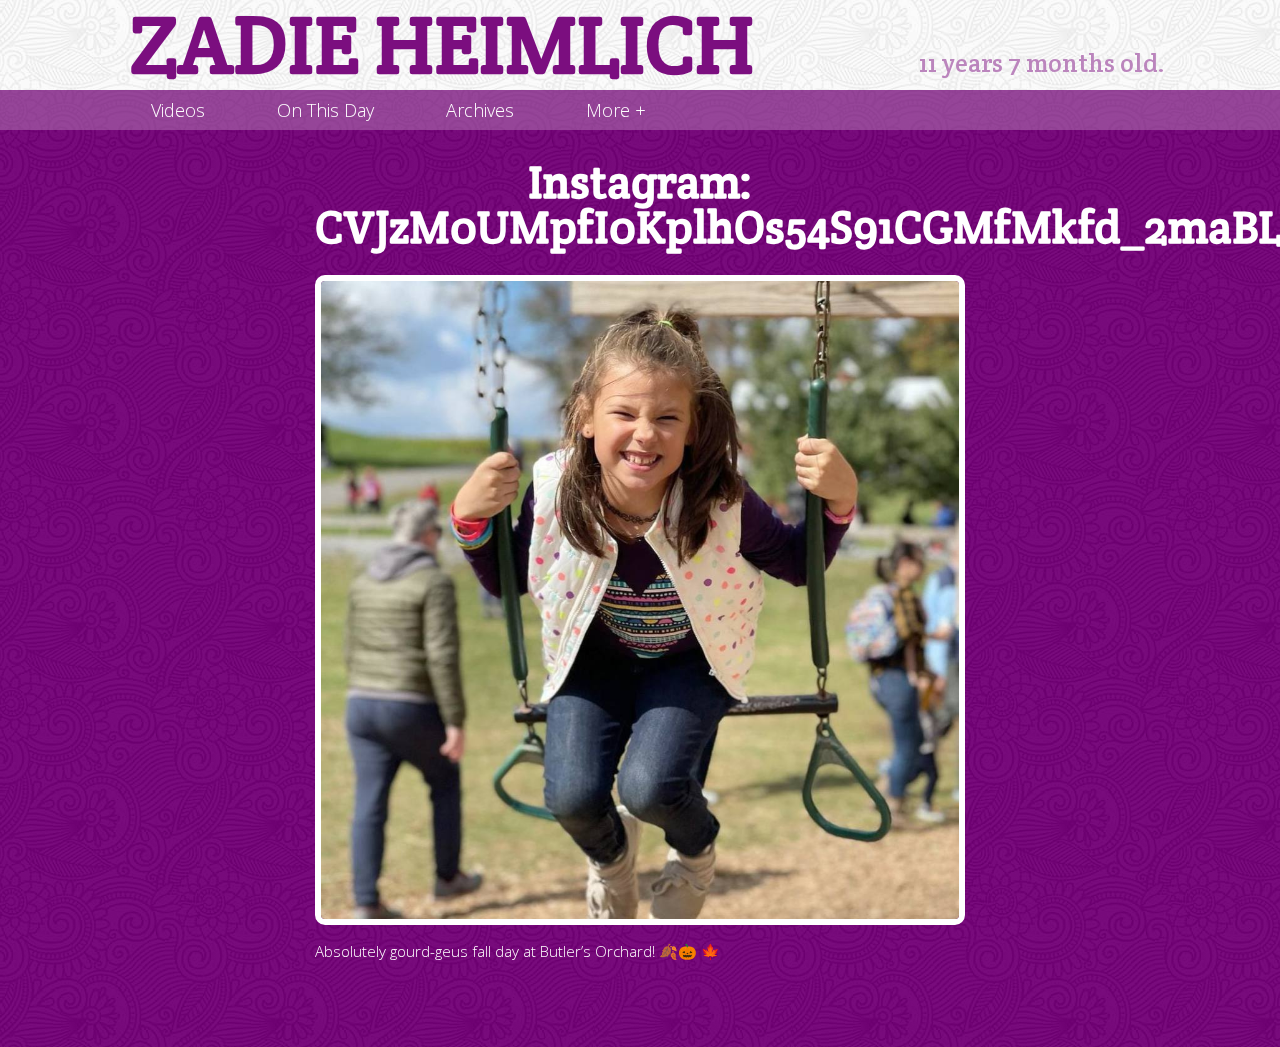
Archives (480, 110)
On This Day (325, 110)
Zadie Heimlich (442, 45)
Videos (178, 110)
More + (616, 110)
